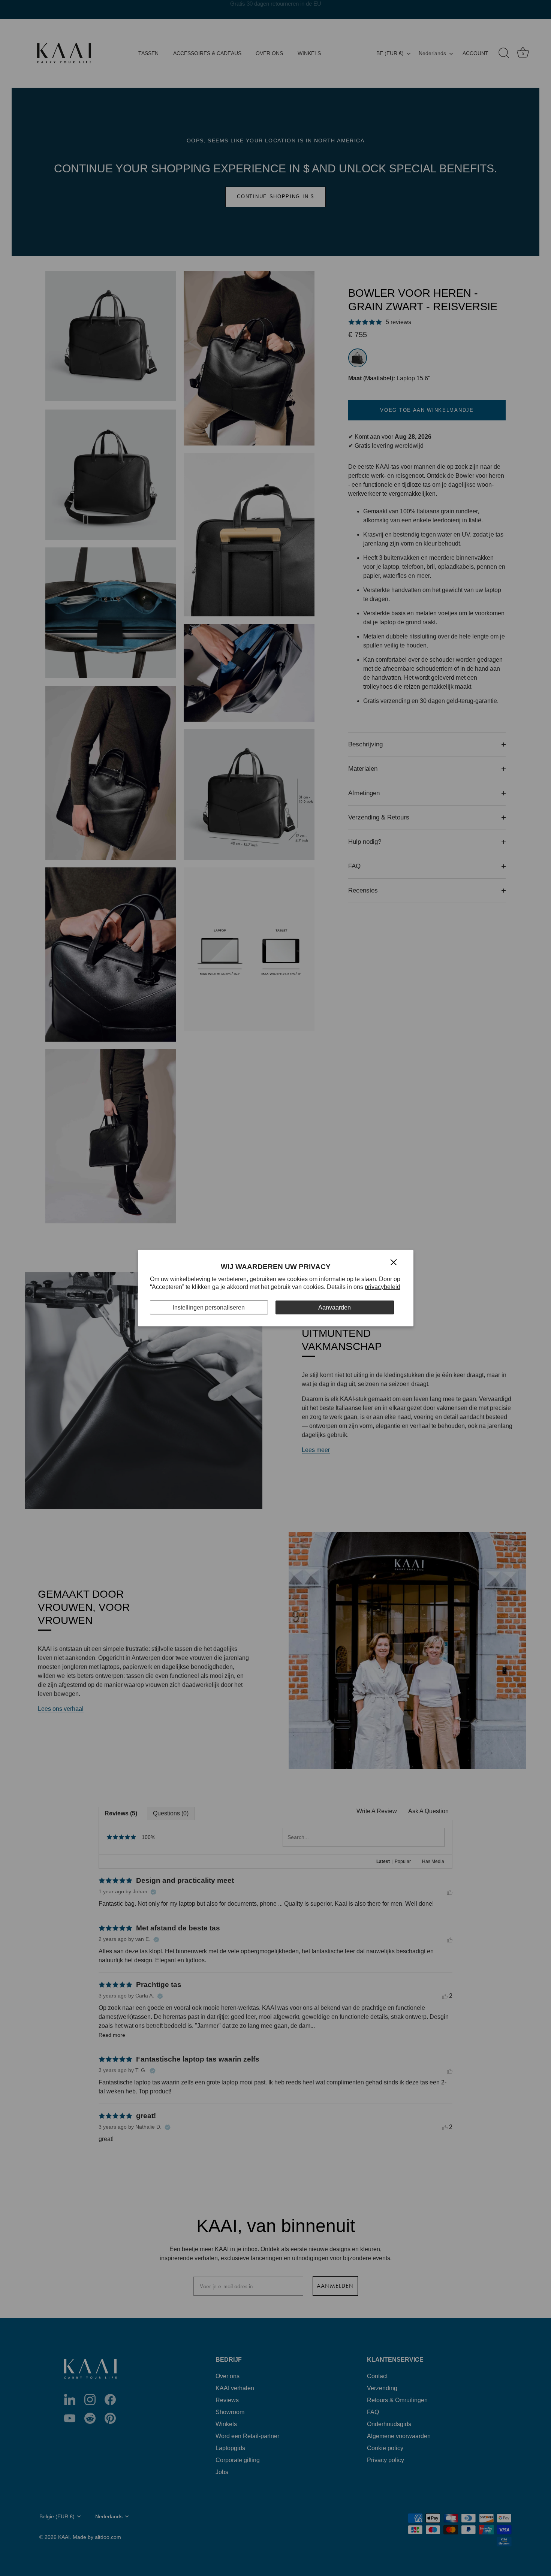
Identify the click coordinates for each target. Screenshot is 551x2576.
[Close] (394, 1262)
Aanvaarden (335, 1307)
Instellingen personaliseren (209, 1307)
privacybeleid (383, 1287)
